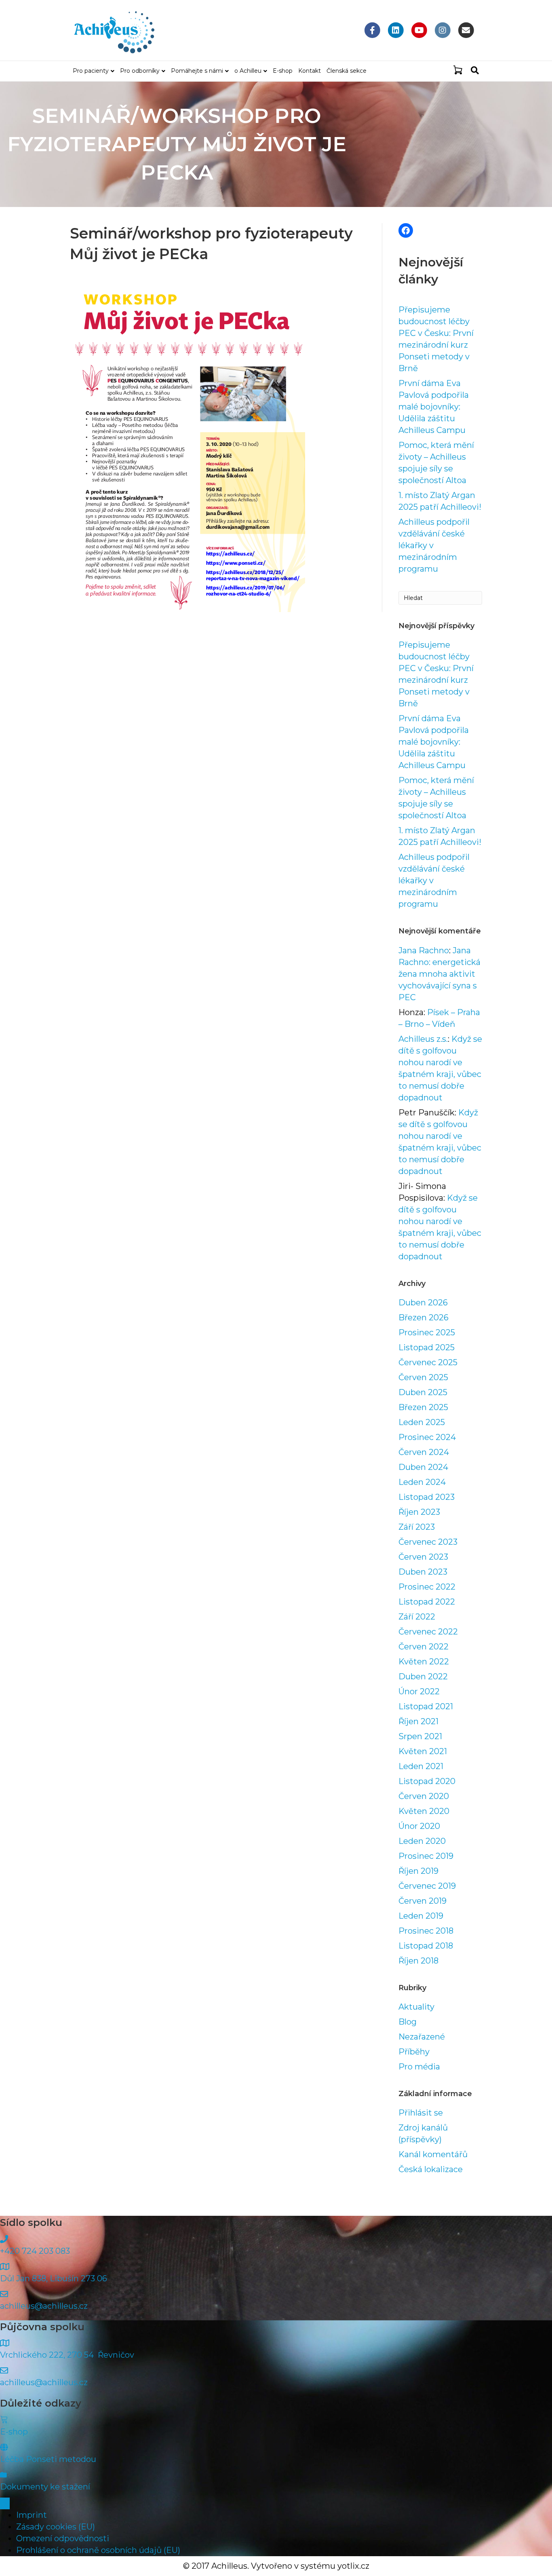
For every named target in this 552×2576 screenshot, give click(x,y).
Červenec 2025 (428, 1362)
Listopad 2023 (427, 1497)
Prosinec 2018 (426, 1931)
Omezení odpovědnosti (63, 2538)
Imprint (32, 2515)
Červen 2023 (423, 1557)
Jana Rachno (424, 950)
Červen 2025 (423, 1377)
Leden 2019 (421, 1916)
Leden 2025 (422, 1422)
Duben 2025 (423, 1392)
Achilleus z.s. (423, 1039)
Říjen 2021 (418, 1721)
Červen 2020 (424, 1796)
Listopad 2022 (427, 1602)
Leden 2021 (421, 1766)
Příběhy (414, 2052)
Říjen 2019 (418, 1871)
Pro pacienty (91, 71)
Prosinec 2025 (427, 1332)
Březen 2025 (423, 1407)
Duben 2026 (423, 1303)
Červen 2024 (424, 1452)
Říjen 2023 (419, 1512)
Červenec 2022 (428, 1632)
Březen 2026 (423, 1318)
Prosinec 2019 (426, 1856)
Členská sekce (347, 71)
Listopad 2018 (426, 1946)
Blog (408, 2022)
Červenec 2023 (428, 1542)
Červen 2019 (422, 1901)
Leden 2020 (422, 1841)
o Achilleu (248, 71)
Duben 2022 (423, 1677)
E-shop (283, 71)
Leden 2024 (422, 1482)
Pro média (419, 2067)
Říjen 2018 (418, 1961)
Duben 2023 (423, 1572)
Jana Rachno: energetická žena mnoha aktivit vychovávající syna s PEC (439, 974)
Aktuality (416, 2007)
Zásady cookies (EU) (56, 2527)
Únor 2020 (419, 1826)
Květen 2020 (424, 1811)
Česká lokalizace (431, 2169)
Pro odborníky (140, 71)
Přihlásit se (421, 2113)
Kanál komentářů (433, 2154)
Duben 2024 (423, 1467)
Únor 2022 (419, 1691)
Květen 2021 (423, 1751)
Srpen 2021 (420, 1736)
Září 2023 (417, 1527)
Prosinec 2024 (427, 1437)
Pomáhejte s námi (197, 71)
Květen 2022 (424, 1662)
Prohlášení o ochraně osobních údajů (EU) (98, 2550)
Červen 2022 (423, 1647)
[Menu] (5, 2503)
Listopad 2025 (427, 1347)
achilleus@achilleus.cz (44, 2306)
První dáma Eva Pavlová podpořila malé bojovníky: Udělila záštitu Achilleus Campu (434, 407)
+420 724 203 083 (35, 2251)
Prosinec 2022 (427, 1587)
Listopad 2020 (427, 1781)
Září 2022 (417, 1617)
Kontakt (310, 71)
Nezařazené (422, 2037)
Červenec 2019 (427, 1886)
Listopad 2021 (426, 1706)
